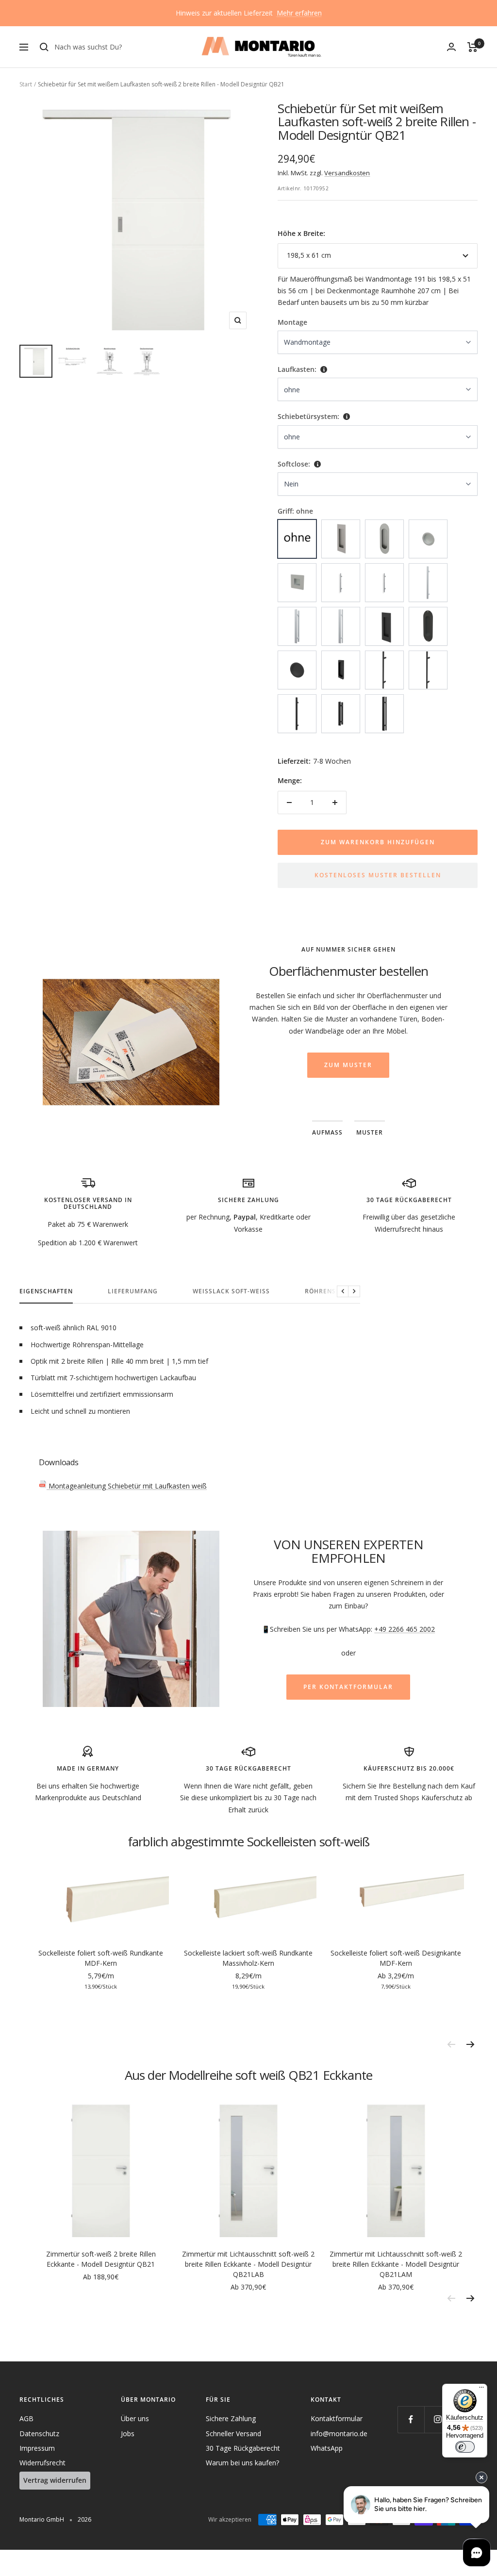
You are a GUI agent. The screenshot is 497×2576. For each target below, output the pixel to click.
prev (451, 2044)
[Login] (451, 47)
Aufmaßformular (369, 995)
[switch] (465, 2447)
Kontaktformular (337, 2418)
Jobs (128, 2434)
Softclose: (294, 464)
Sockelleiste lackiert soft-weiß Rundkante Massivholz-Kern (248, 1958)
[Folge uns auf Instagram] (438, 2419)
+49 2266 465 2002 (405, 1629)
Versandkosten (347, 173)
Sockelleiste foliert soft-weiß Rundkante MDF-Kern (101, 1958)
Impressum (37, 2448)
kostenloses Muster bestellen (378, 875)
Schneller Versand (233, 2434)
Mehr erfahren (299, 13)
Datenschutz (39, 2434)
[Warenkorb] (472, 47)
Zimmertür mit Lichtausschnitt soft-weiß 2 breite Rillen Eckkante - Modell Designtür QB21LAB (248, 2264)
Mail (364, 1007)
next (470, 2044)
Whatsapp (405, 1007)
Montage (292, 322)
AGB (26, 2418)
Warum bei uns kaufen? (242, 2463)
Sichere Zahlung (231, 2418)
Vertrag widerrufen (55, 2480)
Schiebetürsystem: (308, 416)
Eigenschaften (46, 1292)
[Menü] (481, 2390)
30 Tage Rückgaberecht (243, 2448)
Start (26, 84)
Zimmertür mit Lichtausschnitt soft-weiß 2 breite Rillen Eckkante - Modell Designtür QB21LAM (396, 2264)
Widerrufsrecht (42, 2463)
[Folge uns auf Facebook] (411, 2419)
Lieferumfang (133, 1292)
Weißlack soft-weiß (231, 1292)
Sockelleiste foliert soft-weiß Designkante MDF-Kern (396, 1958)
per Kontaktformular (348, 1687)
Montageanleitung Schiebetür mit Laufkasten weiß (127, 1486)
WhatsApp (327, 2448)
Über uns (135, 2418)
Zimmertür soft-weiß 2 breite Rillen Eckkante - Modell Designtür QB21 (101, 2259)
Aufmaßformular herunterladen (348, 1088)
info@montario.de (339, 2434)
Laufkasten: (297, 369)
